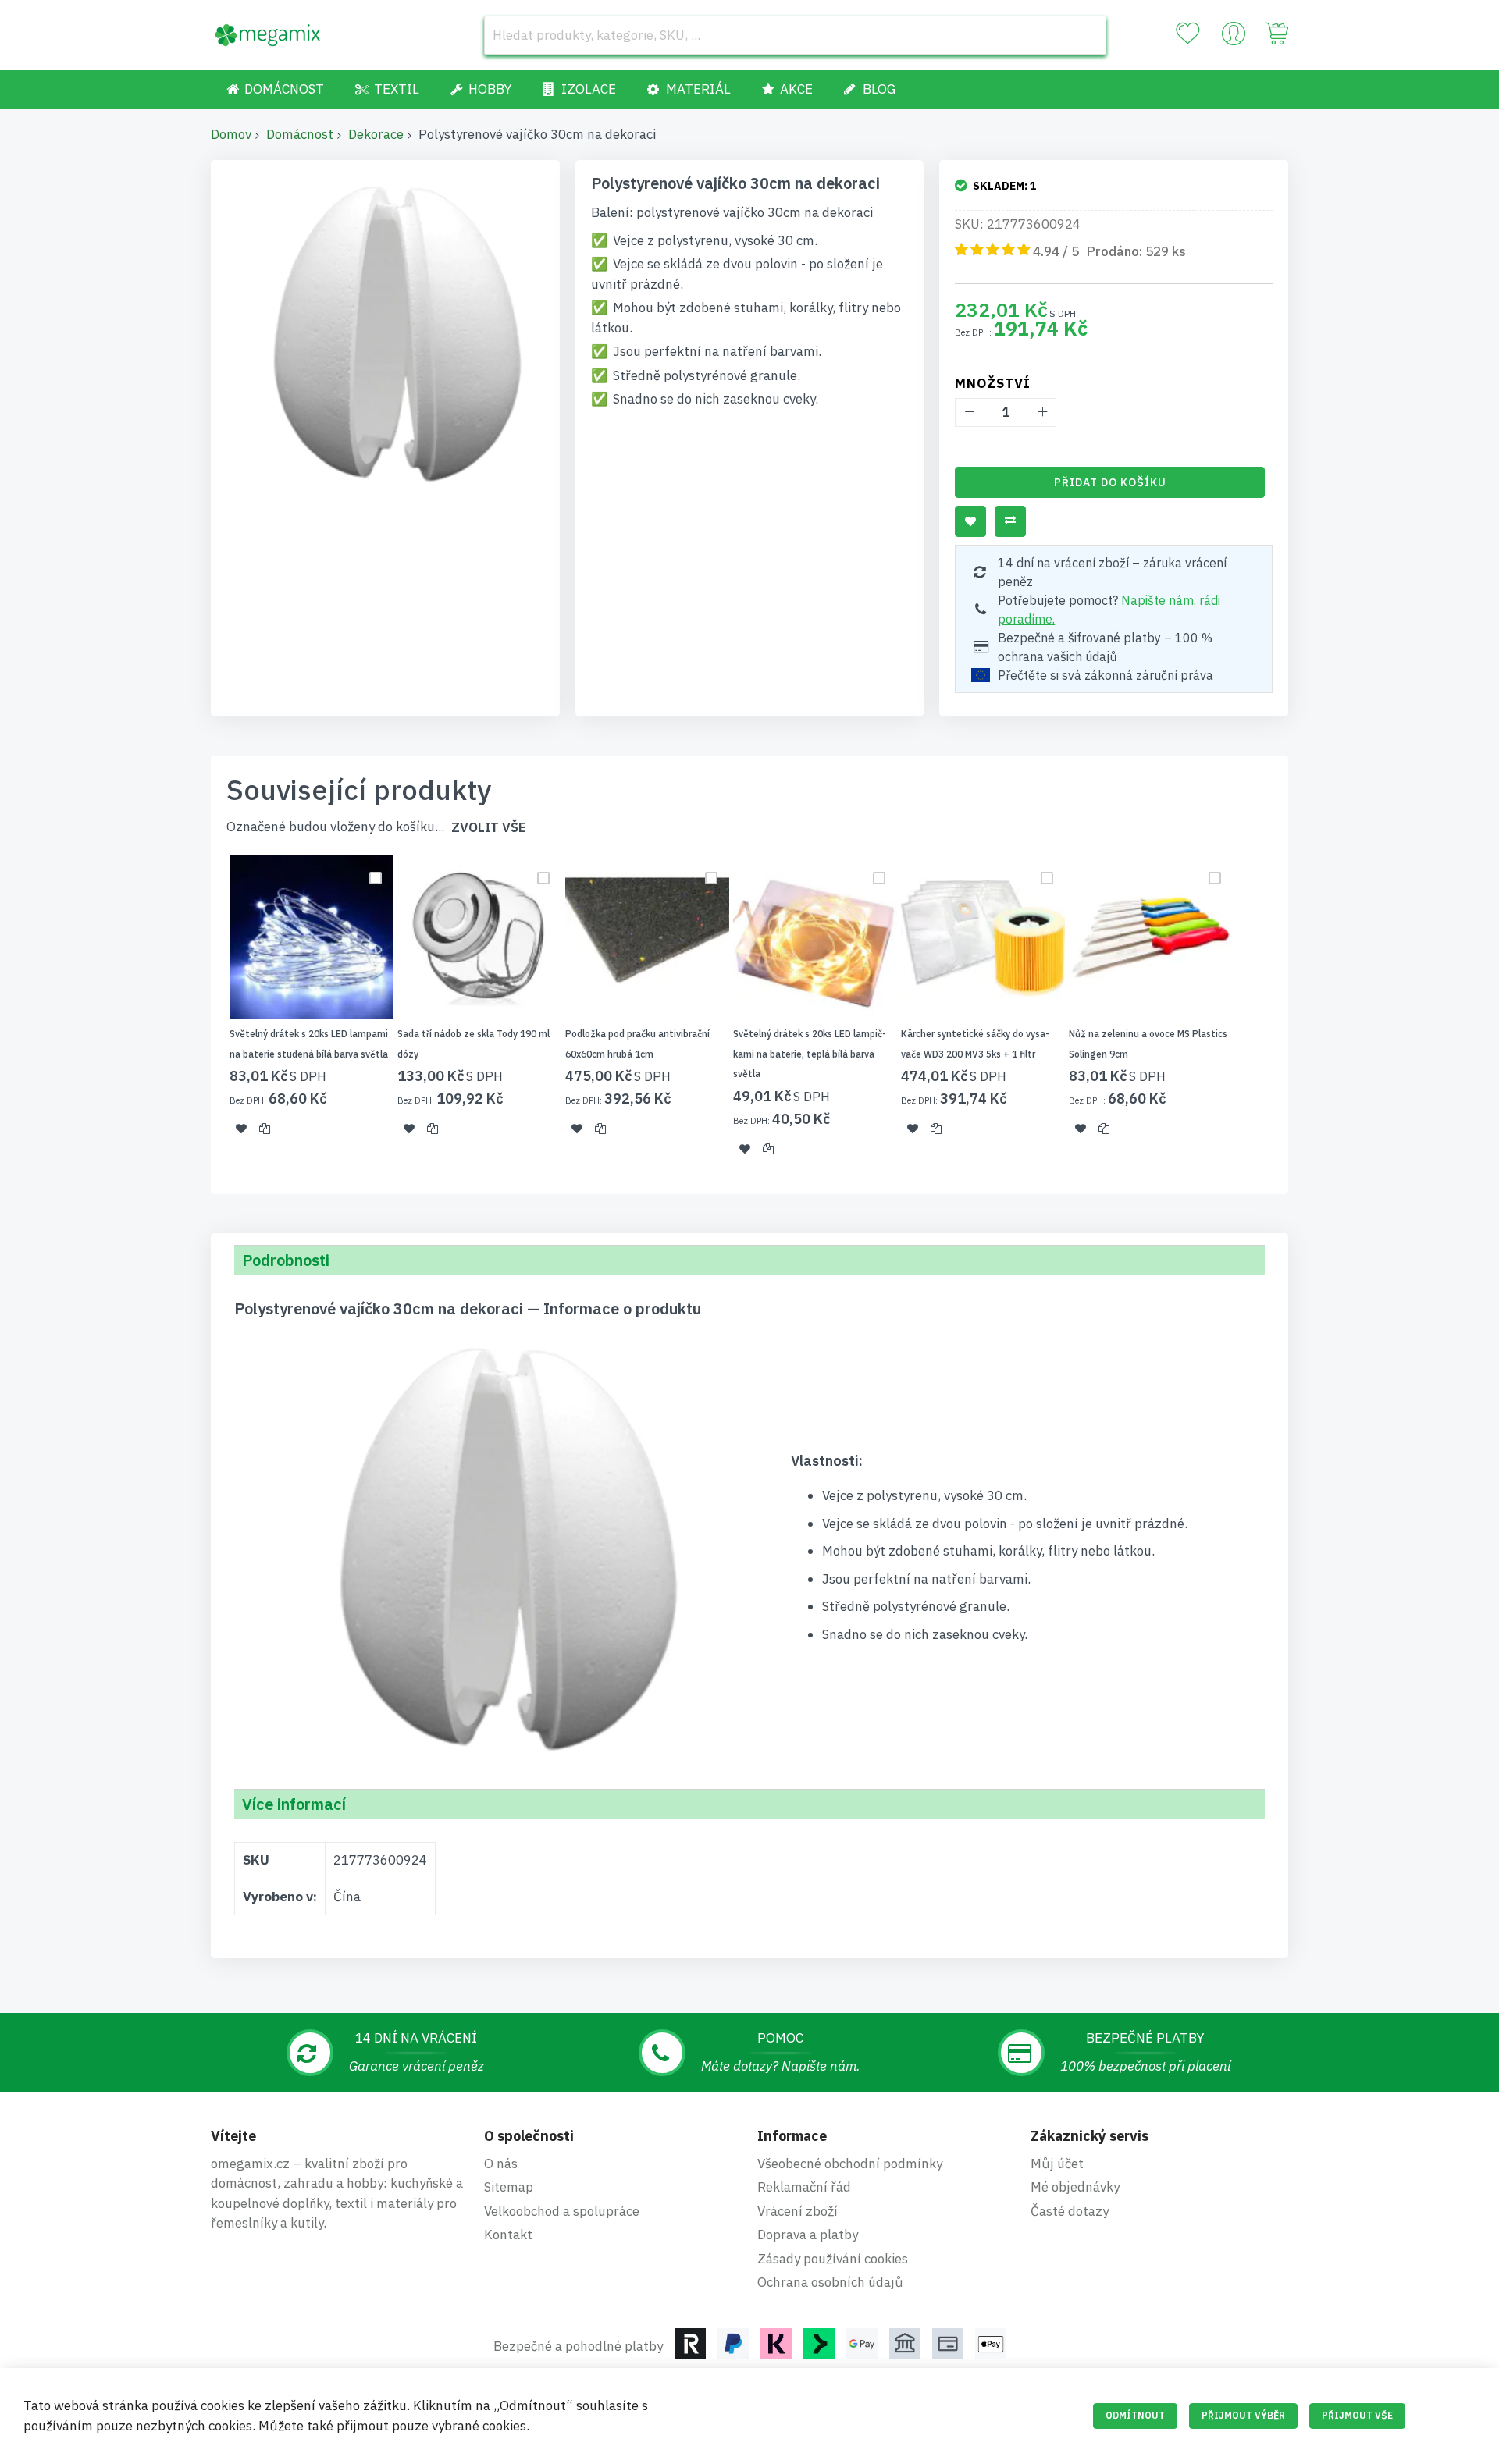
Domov (231, 134)
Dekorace (376, 134)
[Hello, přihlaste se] (1234, 37)
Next (1293, 1015)
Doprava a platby (808, 2235)
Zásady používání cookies (833, 2259)
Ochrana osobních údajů (830, 2282)
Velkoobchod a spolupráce (562, 2211)
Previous (206, 1015)
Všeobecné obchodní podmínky (850, 2164)
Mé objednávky (1075, 2187)
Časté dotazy (1070, 2211)
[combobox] (795, 35)
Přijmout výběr (1243, 2415)
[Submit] (1087, 35)
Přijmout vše (1357, 2415)
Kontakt (508, 2235)
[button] (241, 1129)
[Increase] (1042, 412)
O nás (501, 2164)
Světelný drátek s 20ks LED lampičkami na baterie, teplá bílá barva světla (810, 1054)
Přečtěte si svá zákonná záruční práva (1106, 675)
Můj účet (1057, 2164)
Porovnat (1010, 521)
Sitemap (509, 2187)
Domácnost (300, 134)
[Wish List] (1187, 34)
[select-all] (489, 828)
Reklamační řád (804, 2187)
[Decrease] (969, 412)
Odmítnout (1135, 2415)
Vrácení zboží (798, 2211)
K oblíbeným (970, 521)
